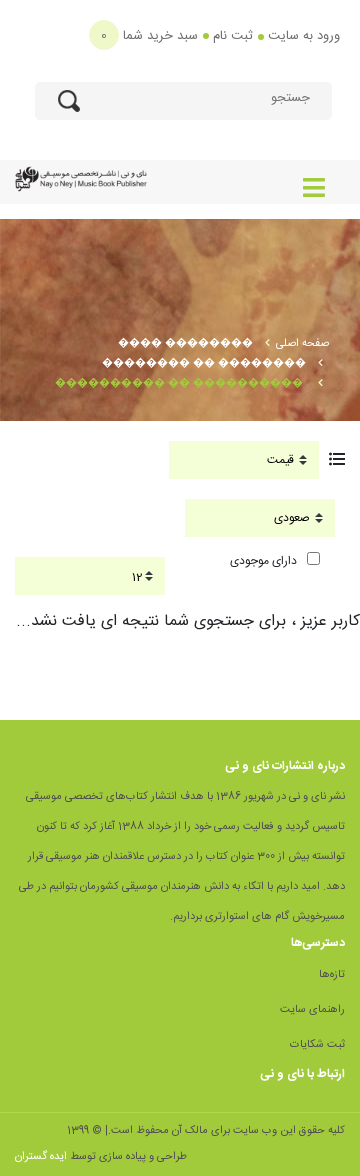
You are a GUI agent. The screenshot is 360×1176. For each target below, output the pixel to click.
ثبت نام (233, 36)
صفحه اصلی (302, 344)
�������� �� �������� (204, 364)
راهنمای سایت (312, 1010)
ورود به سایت (304, 36)
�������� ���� (185, 344)
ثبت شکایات (317, 1045)
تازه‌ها (332, 975)
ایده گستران (41, 1157)
